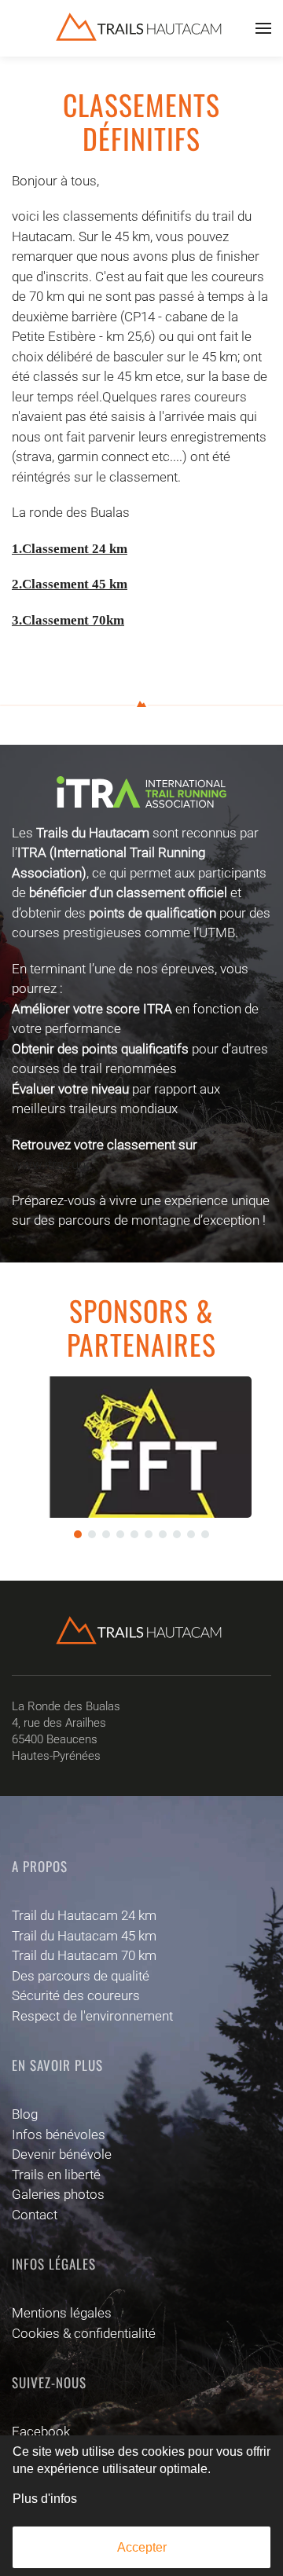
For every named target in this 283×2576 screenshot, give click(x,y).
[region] (141, 1463)
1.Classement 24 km (70, 549)
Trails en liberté (56, 2175)
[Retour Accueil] (141, 28)
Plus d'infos (45, 2499)
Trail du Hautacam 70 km (84, 1955)
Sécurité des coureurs (76, 1995)
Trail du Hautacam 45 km (84, 1936)
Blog (25, 2114)
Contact (35, 2215)
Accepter (142, 2547)
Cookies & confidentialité (84, 2333)
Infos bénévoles (59, 2134)
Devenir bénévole (62, 2154)
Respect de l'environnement (92, 2016)
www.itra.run (49, 1164)
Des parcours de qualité (81, 1976)
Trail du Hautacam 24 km (84, 1915)
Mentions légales (62, 2313)
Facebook (41, 2431)
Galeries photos (58, 2194)
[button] (263, 28)
